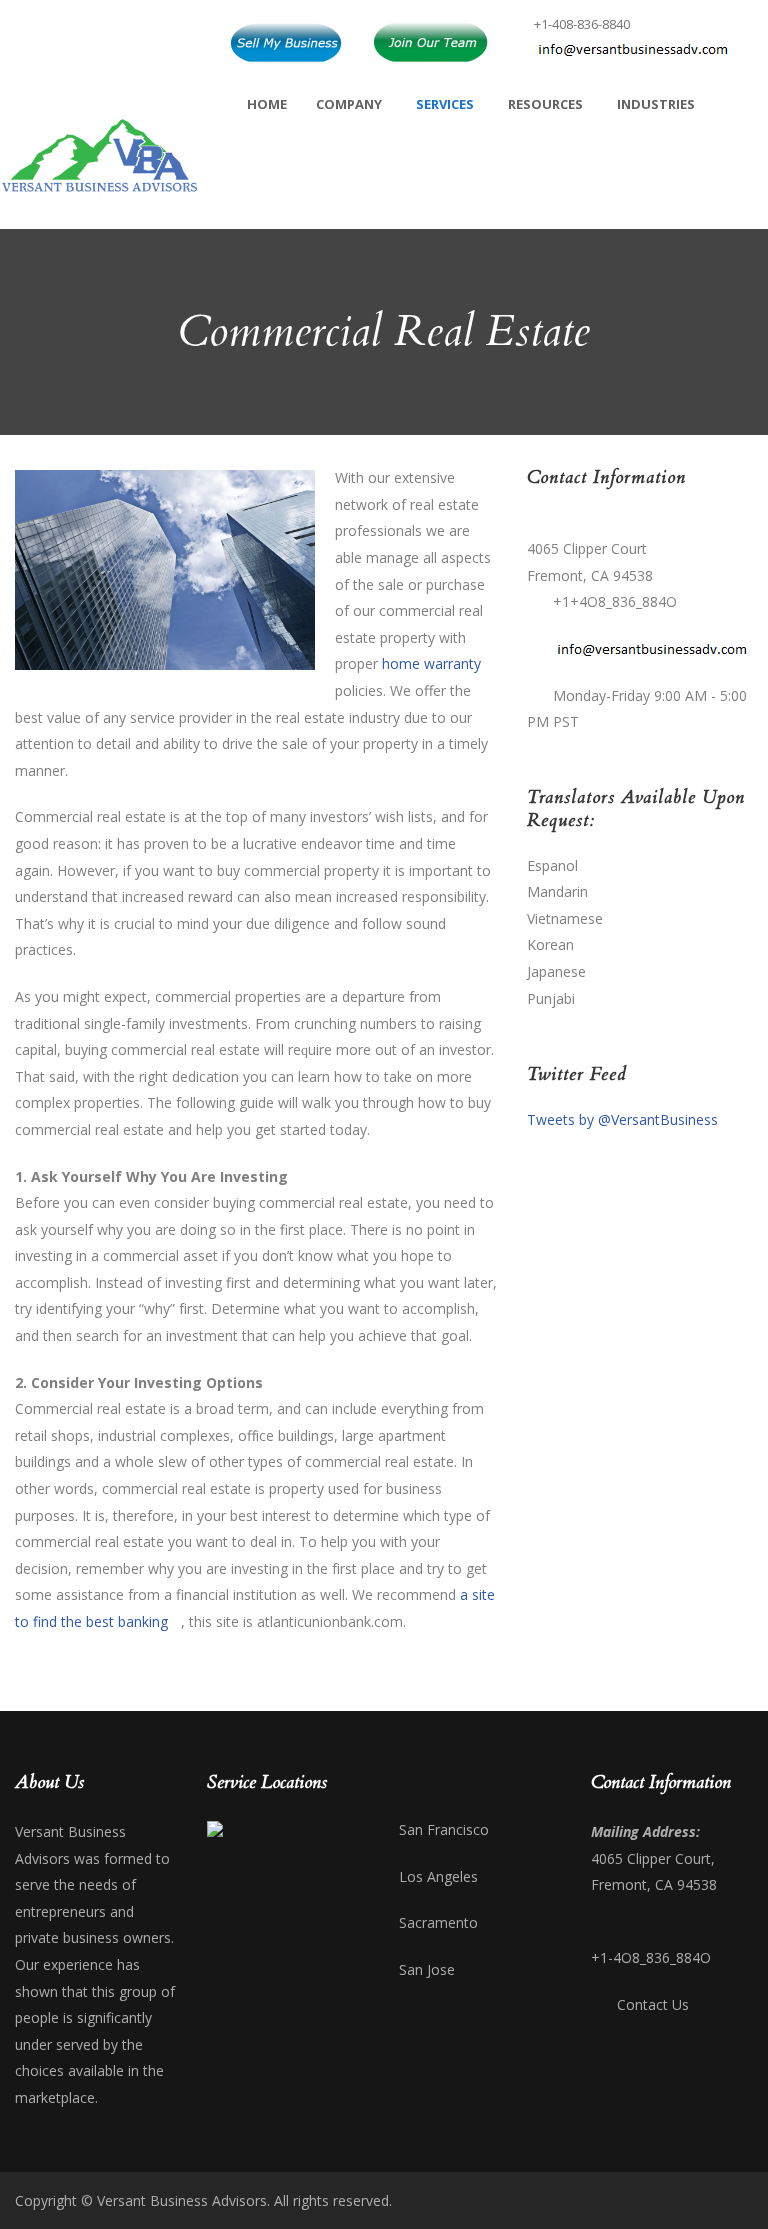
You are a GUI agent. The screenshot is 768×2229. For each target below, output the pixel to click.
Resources (545, 104)
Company (349, 104)
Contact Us (653, 2004)
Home (267, 104)
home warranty (431, 663)
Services (445, 104)
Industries (656, 104)
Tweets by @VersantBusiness (622, 1119)
